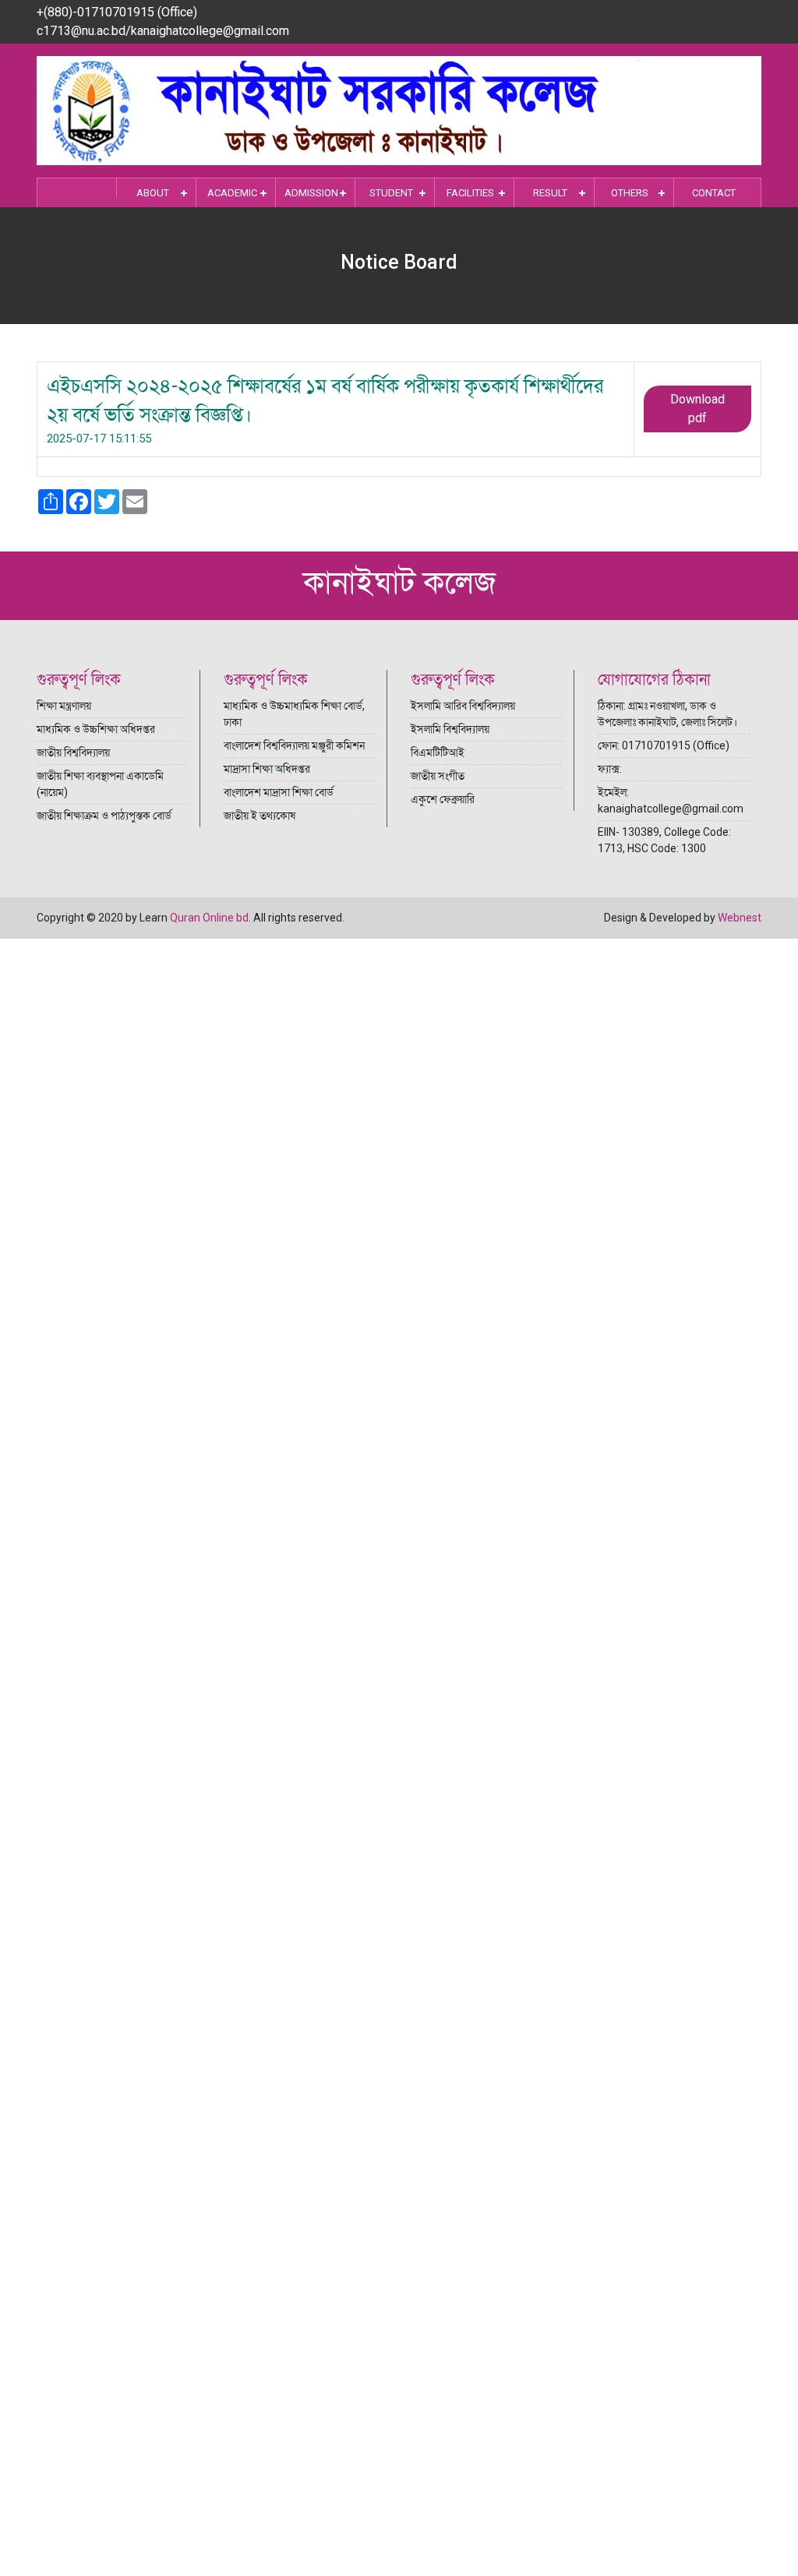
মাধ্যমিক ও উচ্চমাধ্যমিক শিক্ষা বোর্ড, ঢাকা (294, 714)
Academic (232, 193)
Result (550, 193)
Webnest (740, 918)
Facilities (470, 193)
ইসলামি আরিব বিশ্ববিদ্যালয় (463, 706)
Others (630, 193)
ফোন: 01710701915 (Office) (664, 745)
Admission (311, 193)
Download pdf (697, 409)
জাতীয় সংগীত (438, 776)
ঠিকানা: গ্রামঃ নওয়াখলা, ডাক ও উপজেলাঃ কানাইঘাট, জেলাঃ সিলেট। (667, 714)
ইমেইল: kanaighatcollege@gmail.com (671, 800)
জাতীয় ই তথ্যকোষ (260, 816)
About (153, 193)
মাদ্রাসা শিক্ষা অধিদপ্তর (267, 769)
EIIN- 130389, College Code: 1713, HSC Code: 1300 (664, 840)
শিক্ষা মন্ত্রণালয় (64, 706)
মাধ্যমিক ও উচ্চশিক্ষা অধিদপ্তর (96, 729)
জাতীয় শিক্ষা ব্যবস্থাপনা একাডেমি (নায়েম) (100, 784)
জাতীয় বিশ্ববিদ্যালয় (73, 752)
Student (391, 193)
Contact (714, 193)
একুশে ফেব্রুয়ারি (443, 799)
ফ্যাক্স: (610, 769)
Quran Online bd (209, 918)
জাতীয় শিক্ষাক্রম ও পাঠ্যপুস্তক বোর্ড (104, 816)
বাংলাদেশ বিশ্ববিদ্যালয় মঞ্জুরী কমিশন (294, 745)
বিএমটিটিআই (438, 752)
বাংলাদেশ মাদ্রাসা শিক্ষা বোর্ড (279, 792)
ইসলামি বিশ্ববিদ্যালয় (450, 729)
